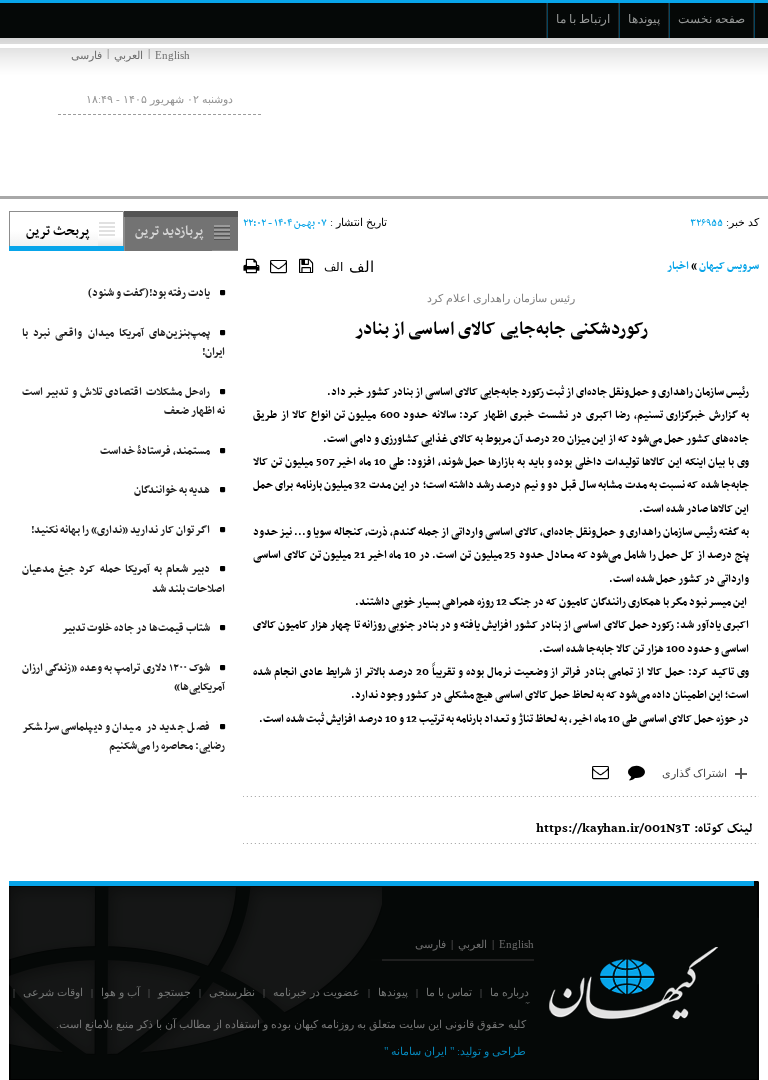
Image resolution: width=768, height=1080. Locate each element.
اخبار (678, 266)
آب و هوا (120, 992)
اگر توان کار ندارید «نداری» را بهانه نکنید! (120, 530)
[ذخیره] (306, 265)
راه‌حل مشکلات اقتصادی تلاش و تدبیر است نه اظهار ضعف (123, 402)
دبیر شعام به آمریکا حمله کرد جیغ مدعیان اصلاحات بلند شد (123, 579)
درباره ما (509, 992)
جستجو (174, 992)
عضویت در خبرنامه (316, 992)
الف (333, 267)
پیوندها (393, 992)
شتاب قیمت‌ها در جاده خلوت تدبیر (136, 628)
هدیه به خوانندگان (172, 490)
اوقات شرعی (53, 992)
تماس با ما (449, 992)
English (172, 55)
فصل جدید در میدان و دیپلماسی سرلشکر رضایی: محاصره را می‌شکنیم (123, 737)
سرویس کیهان (729, 266)
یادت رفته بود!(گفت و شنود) (149, 293)
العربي (128, 55)
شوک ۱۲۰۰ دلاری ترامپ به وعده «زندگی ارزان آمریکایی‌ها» (123, 678)
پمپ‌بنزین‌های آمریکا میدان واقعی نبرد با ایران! (123, 343)
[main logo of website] (626, 118)
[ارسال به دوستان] (279, 265)
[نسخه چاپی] (251, 265)
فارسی (86, 55)
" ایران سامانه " (419, 1051)
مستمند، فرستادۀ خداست (155, 451)
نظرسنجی (232, 992)
